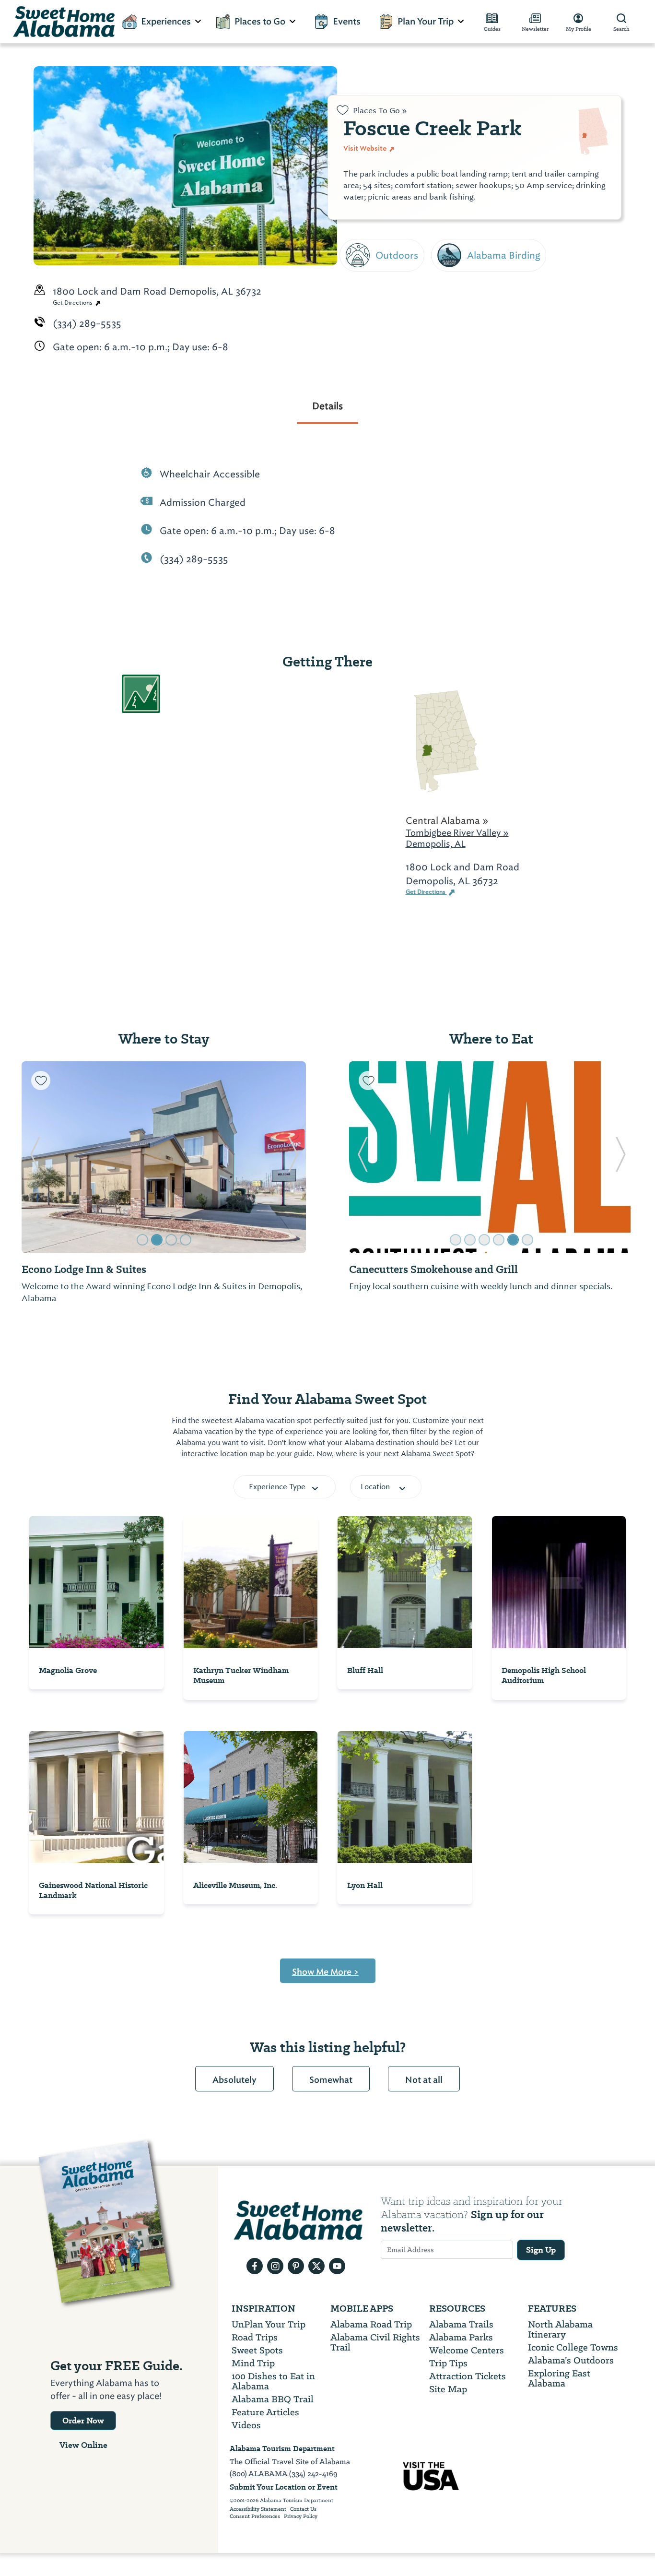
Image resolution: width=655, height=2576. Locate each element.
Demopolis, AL (436, 844)
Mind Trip (253, 2363)
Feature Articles (265, 2412)
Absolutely (234, 2080)
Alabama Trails (461, 2324)
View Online (83, 2445)
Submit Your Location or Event (284, 2487)
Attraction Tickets (468, 2376)
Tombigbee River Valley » (457, 833)
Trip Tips (448, 2363)
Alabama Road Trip (371, 2324)
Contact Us (303, 2509)
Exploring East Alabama (559, 2378)
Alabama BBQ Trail (273, 2399)
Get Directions (73, 303)
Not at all (424, 2080)
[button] (35, 1157)
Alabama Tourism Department (282, 2449)
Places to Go (260, 22)
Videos (246, 2425)
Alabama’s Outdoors (571, 2360)
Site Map (448, 2389)
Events (347, 22)
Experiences (166, 22)
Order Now (83, 2421)
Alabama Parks (461, 2337)
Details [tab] (327, 406)
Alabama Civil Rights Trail (375, 2342)
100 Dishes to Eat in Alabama (273, 2381)
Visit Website (366, 148)
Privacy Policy (301, 2517)
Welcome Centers (467, 2350)
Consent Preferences (255, 2517)
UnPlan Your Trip (269, 2324)
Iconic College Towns (573, 2347)
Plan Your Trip (426, 22)
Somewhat (331, 2080)
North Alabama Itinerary (560, 2329)
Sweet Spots (257, 2350)
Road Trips (255, 2337)
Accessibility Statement (258, 2509)
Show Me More (325, 1972)
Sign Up (541, 2250)
